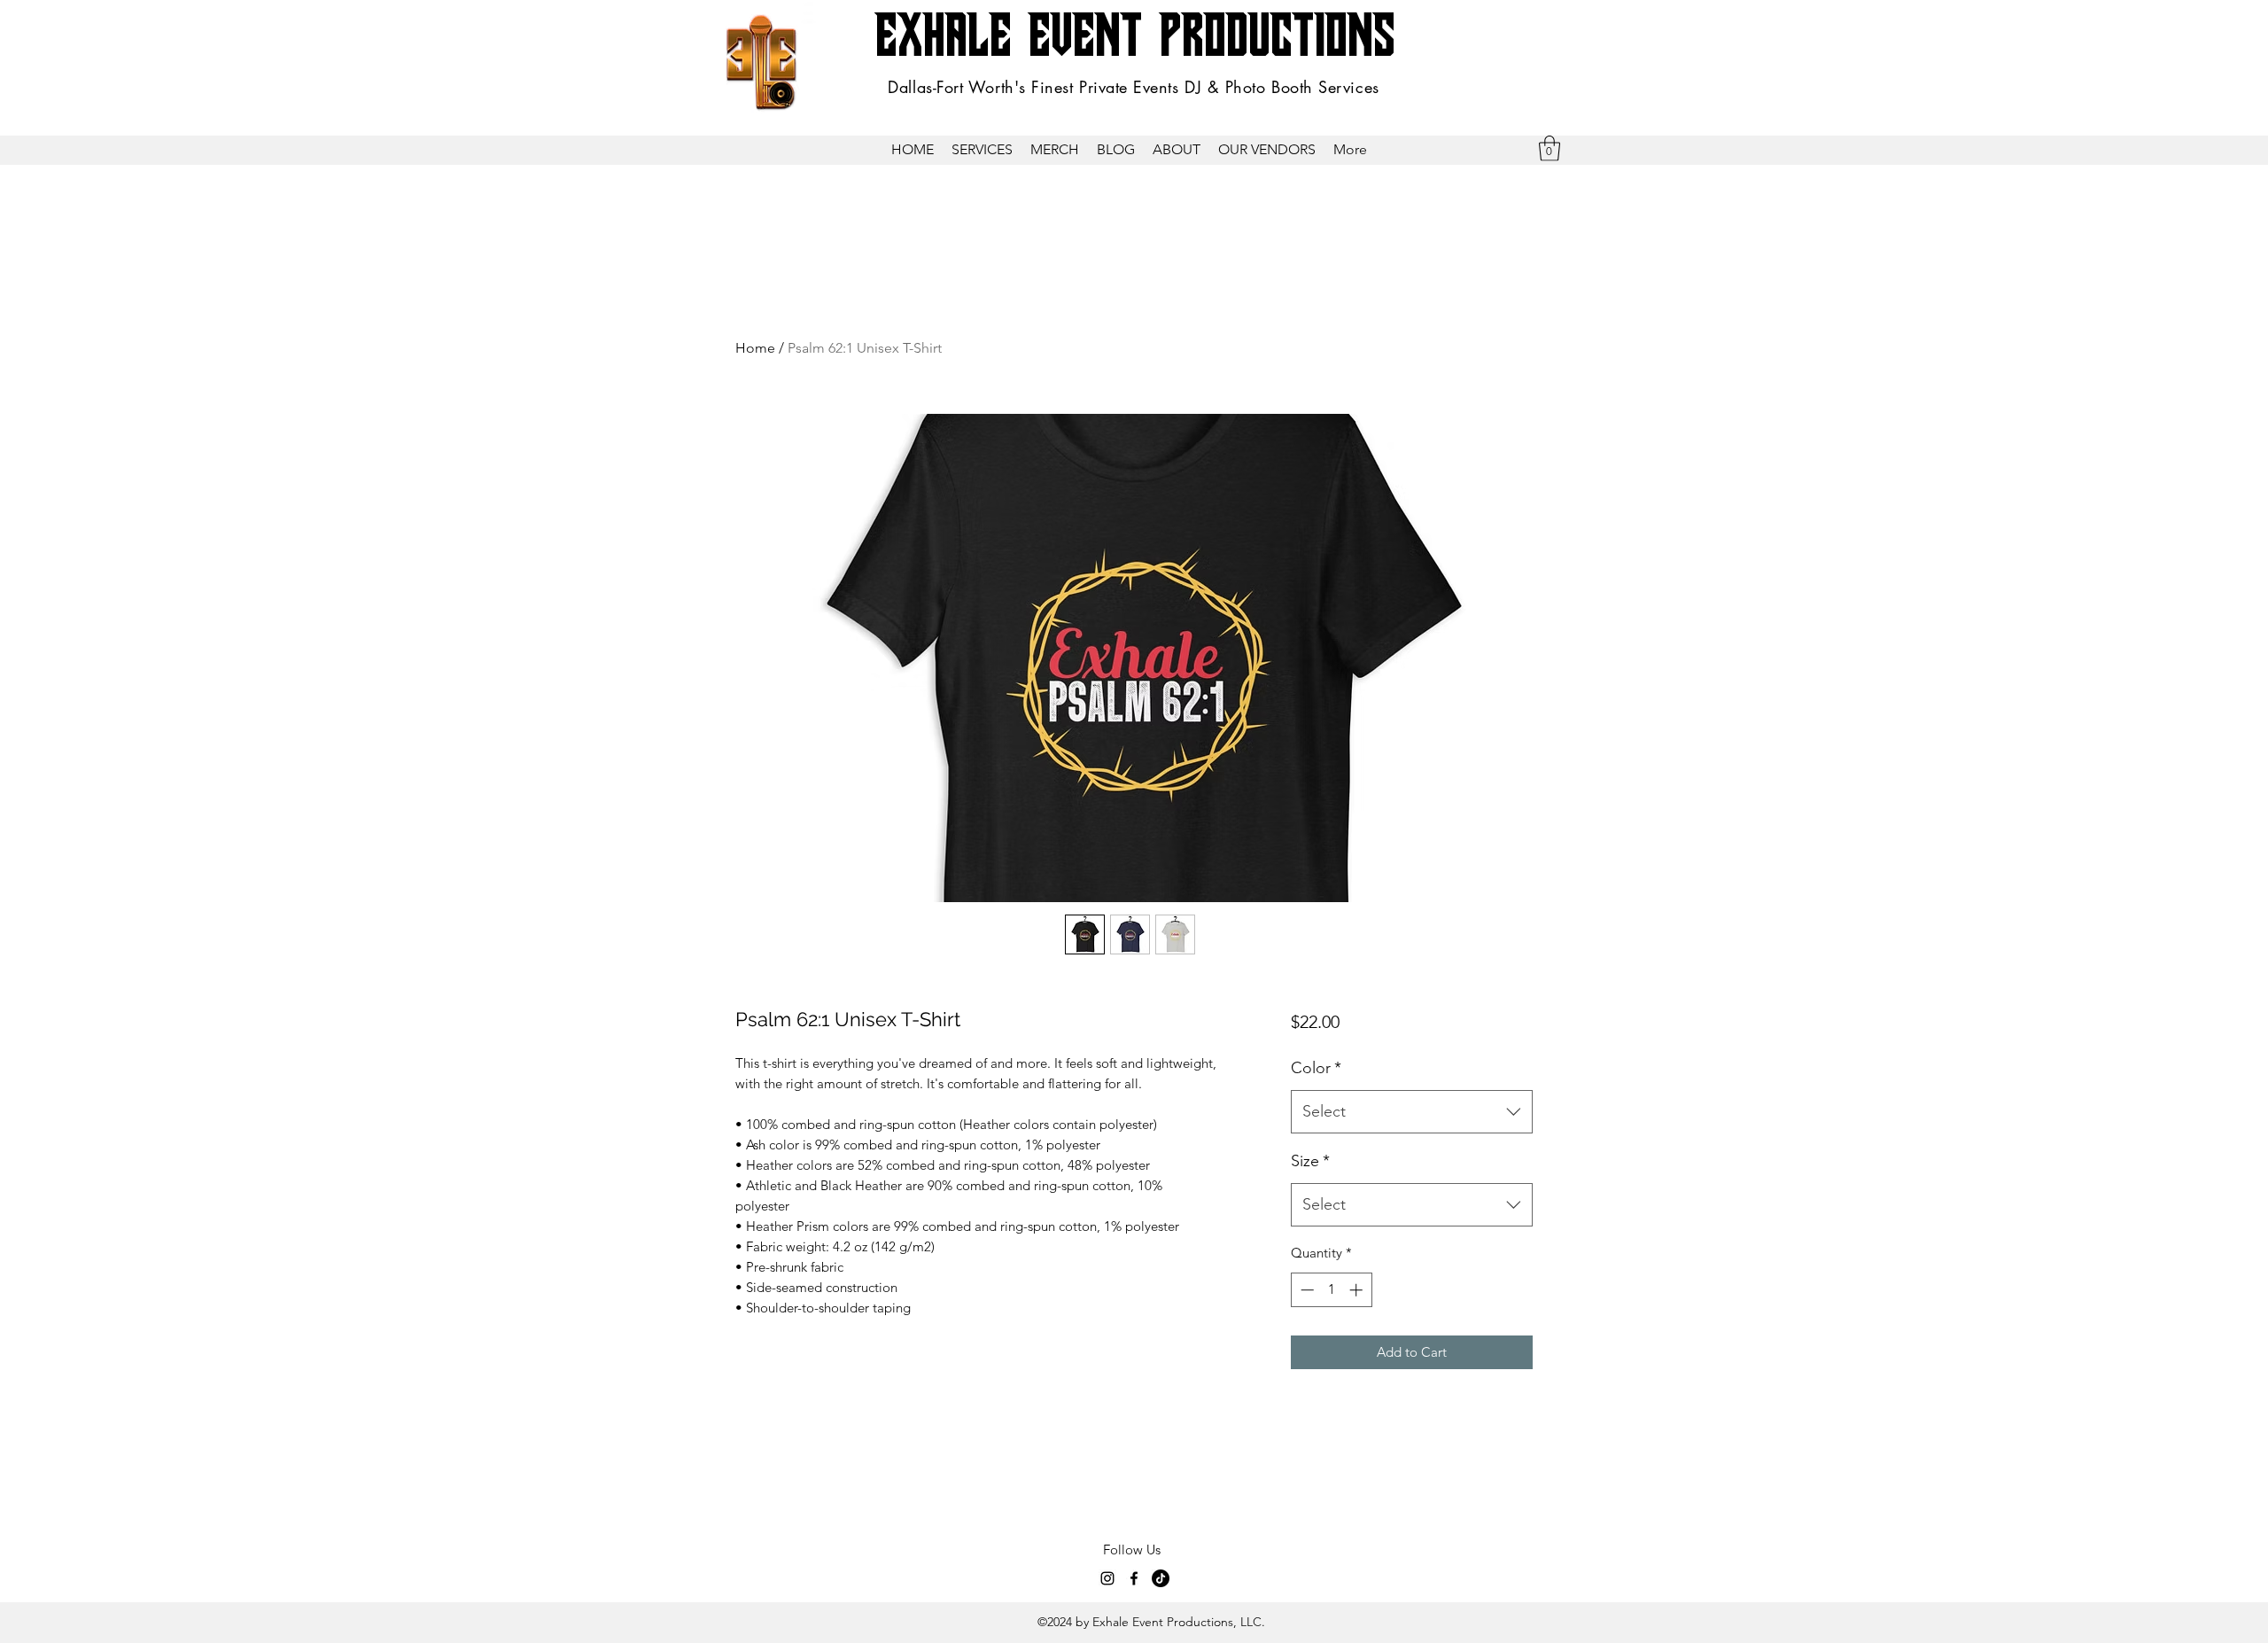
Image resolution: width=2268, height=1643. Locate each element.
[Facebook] (1134, 1578)
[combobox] (1412, 1112)
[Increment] (1358, 1290)
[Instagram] (1107, 1578)
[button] (982, 150)
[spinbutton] (1331, 1290)
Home (755, 348)
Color (1316, 1068)
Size (1310, 1161)
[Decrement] (1305, 1290)
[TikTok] (1161, 1578)
